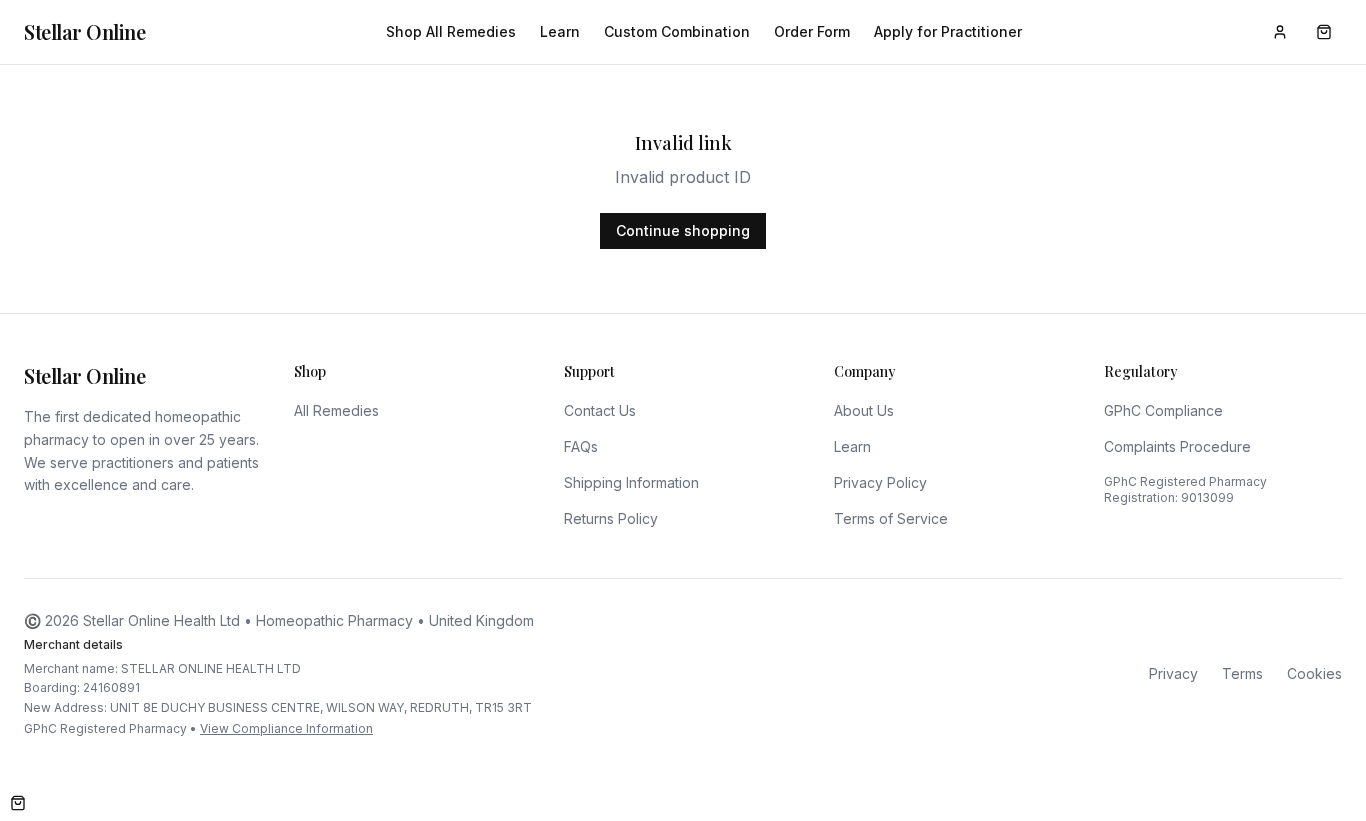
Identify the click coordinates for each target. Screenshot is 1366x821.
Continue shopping (683, 230)
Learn (560, 31)
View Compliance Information (286, 728)
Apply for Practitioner (948, 31)
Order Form (812, 31)
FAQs (581, 446)
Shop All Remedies (451, 31)
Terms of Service (891, 518)
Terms (1242, 673)
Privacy (1173, 673)
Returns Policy (611, 518)
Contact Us (600, 410)
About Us (864, 410)
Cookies (1314, 673)
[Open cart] (18, 803)
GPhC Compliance (1163, 410)
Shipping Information (631, 482)
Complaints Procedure (1177, 446)
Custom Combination (677, 31)
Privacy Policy (880, 482)
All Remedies (336, 410)
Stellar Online (84, 31)
